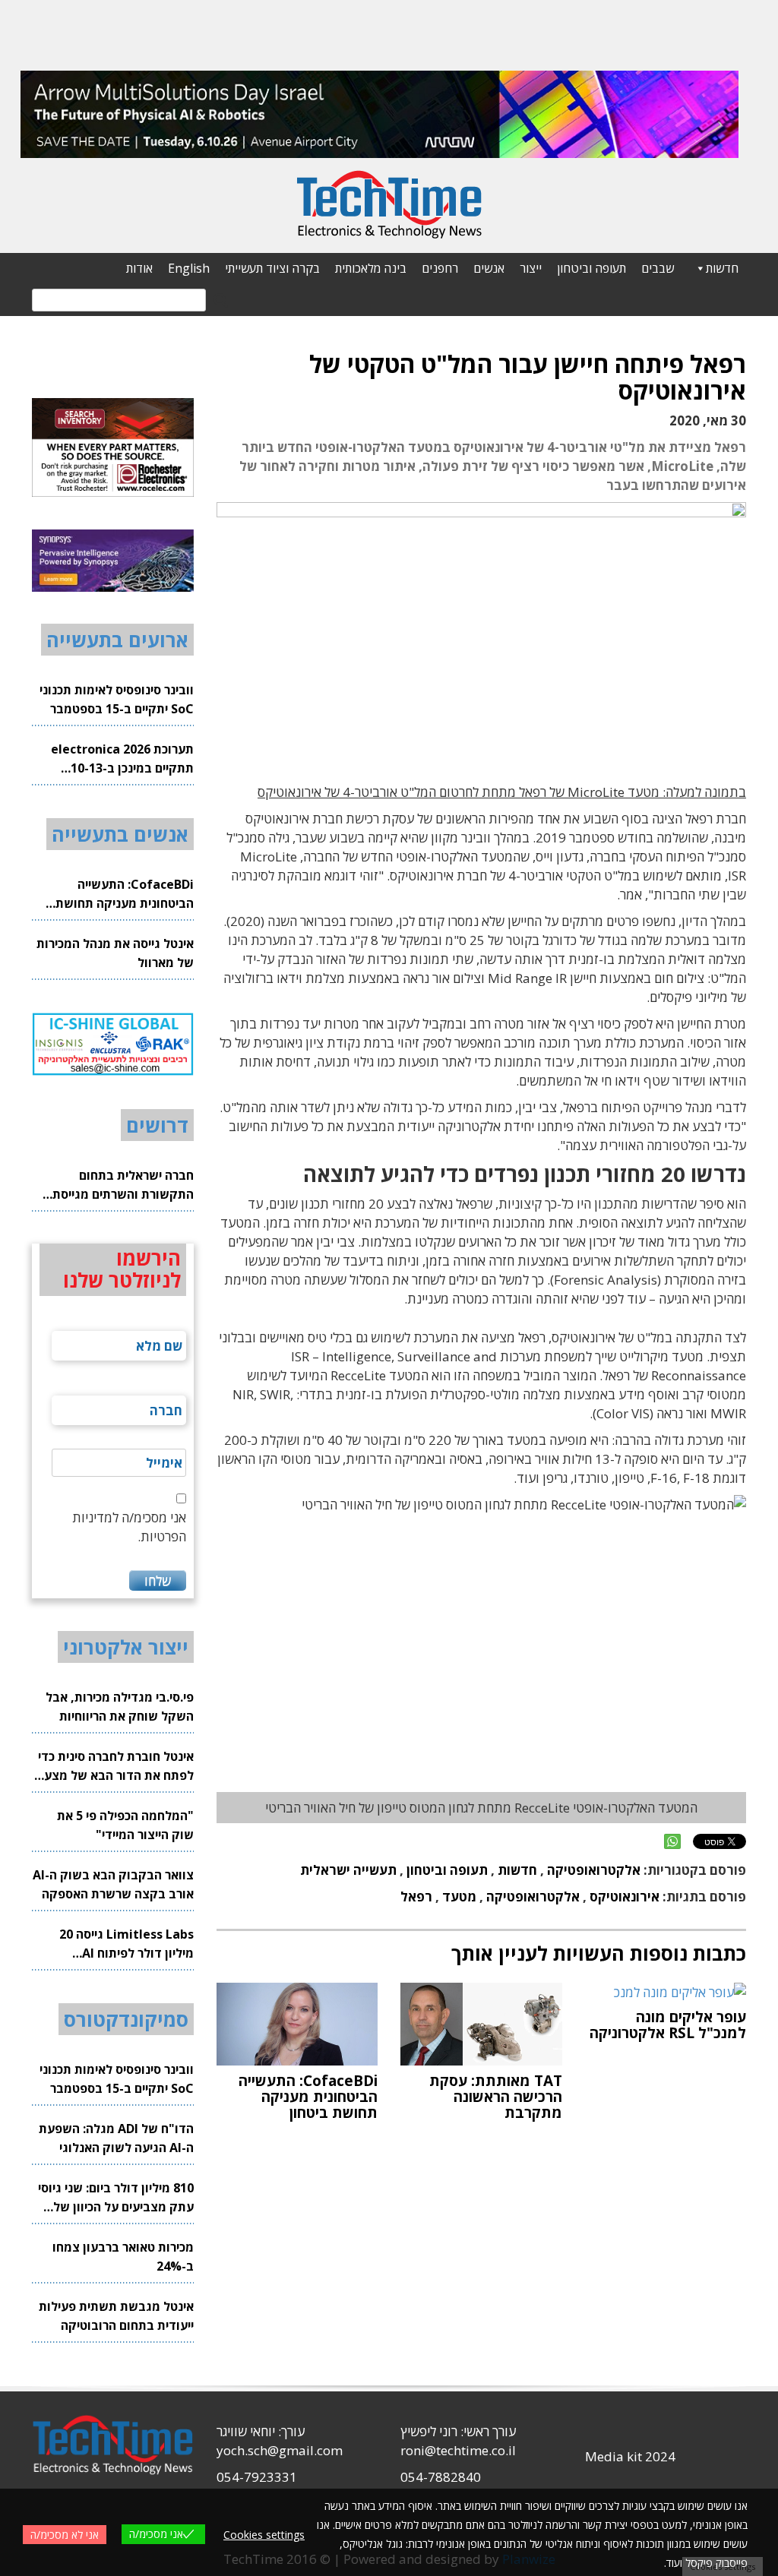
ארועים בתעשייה (117, 640)
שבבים (658, 268)
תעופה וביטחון (591, 268)
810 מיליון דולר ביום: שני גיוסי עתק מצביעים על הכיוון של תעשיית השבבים (116, 2198)
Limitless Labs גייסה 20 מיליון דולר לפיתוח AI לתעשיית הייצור (127, 1944)
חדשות (722, 268)
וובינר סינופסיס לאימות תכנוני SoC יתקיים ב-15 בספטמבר (117, 699)
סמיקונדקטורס (126, 2019)
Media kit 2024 (630, 2456)
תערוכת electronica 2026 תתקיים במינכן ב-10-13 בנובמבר (122, 759)
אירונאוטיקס (625, 1896)
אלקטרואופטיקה (594, 1870)
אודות (139, 268)
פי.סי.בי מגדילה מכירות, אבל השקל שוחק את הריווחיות (120, 1707)
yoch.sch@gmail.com (280, 2450)
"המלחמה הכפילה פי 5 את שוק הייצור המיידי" (125, 1825)
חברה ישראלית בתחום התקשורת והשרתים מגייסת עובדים (123, 1185)
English (189, 268)
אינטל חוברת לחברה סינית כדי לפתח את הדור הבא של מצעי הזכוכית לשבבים (116, 1767)
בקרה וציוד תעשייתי (272, 268)
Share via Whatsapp (672, 1841)
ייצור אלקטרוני (126, 1647)
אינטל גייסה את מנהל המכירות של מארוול (115, 953)
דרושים (157, 1125)
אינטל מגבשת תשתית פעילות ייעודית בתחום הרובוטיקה (116, 2316)
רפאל (416, 1896)
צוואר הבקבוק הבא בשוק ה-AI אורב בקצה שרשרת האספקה (113, 1884)
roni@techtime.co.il (458, 2450)
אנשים (489, 268)
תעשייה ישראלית (348, 1870)
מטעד (459, 1896)
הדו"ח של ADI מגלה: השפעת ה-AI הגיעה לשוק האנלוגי (116, 2138)
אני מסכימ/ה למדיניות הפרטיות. (129, 1527)
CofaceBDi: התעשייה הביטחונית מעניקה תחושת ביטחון (125, 894)
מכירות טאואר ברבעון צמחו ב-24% (123, 2257)
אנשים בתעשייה (120, 834)
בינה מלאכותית (371, 268)
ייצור (531, 268)
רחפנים (440, 268)
